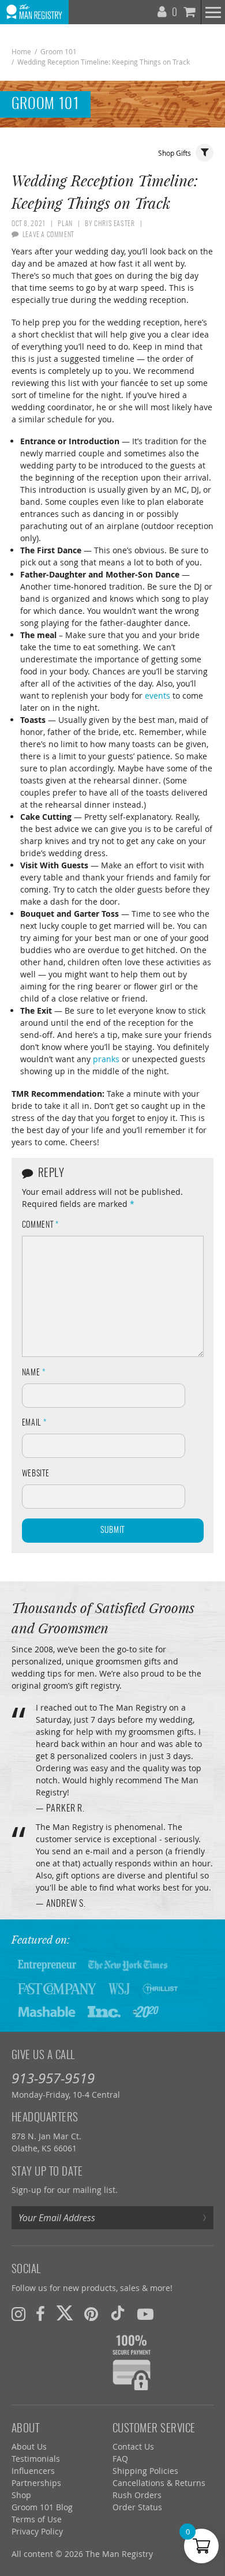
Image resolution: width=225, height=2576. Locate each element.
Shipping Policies (145, 2471)
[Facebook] (40, 2314)
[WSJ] (119, 1988)
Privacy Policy (37, 2531)
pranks (106, 1059)
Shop (21, 2495)
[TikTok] (118, 2314)
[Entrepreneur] (47, 1965)
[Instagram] (18, 2314)
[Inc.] (104, 2011)
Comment (40, 1225)
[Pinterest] (91, 2314)
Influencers (33, 2471)
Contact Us (133, 2446)
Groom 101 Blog (42, 2507)
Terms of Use (37, 2519)
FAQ (120, 2459)
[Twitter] (65, 2314)
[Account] (163, 9)
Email (34, 1423)
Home (21, 51)
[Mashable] (47, 2011)
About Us (29, 2446)
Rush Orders (137, 2495)
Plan (65, 224)
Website (36, 1474)
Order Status (137, 2507)
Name (34, 1373)
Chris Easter (114, 224)
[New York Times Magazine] (128, 1965)
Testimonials (36, 2459)
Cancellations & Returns (159, 2483)
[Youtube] (145, 2314)
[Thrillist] (160, 1988)
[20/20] (146, 2011)
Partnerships (36, 2483)
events (157, 695)
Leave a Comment (48, 235)
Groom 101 (59, 51)
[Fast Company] (57, 1988)
